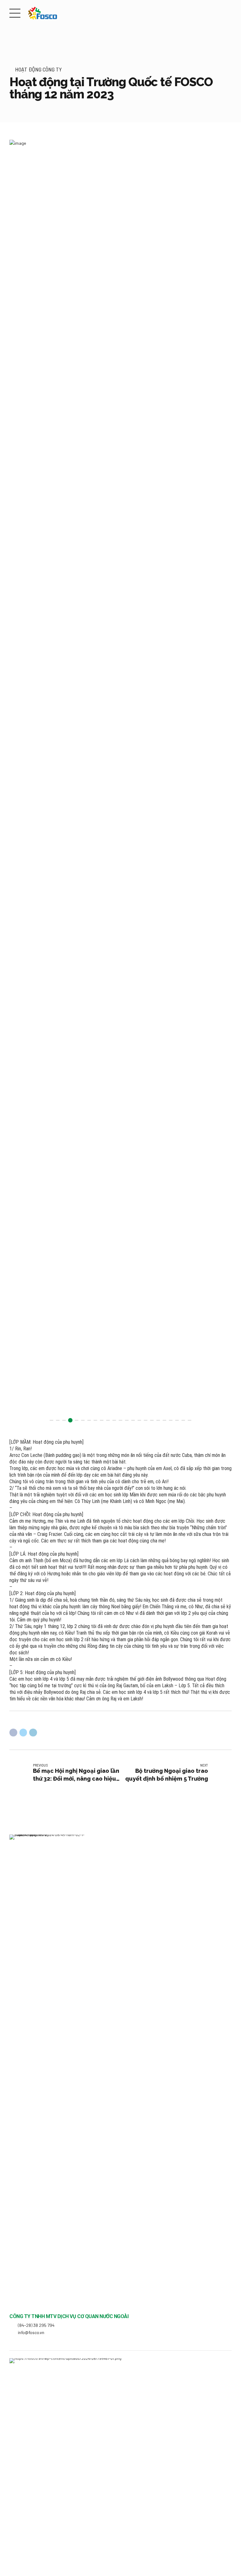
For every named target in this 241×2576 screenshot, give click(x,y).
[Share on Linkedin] (33, 1733)
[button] (20, 784)
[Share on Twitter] (23, 1733)
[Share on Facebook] (13, 1733)
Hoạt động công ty (38, 69)
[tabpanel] (120, 784)
